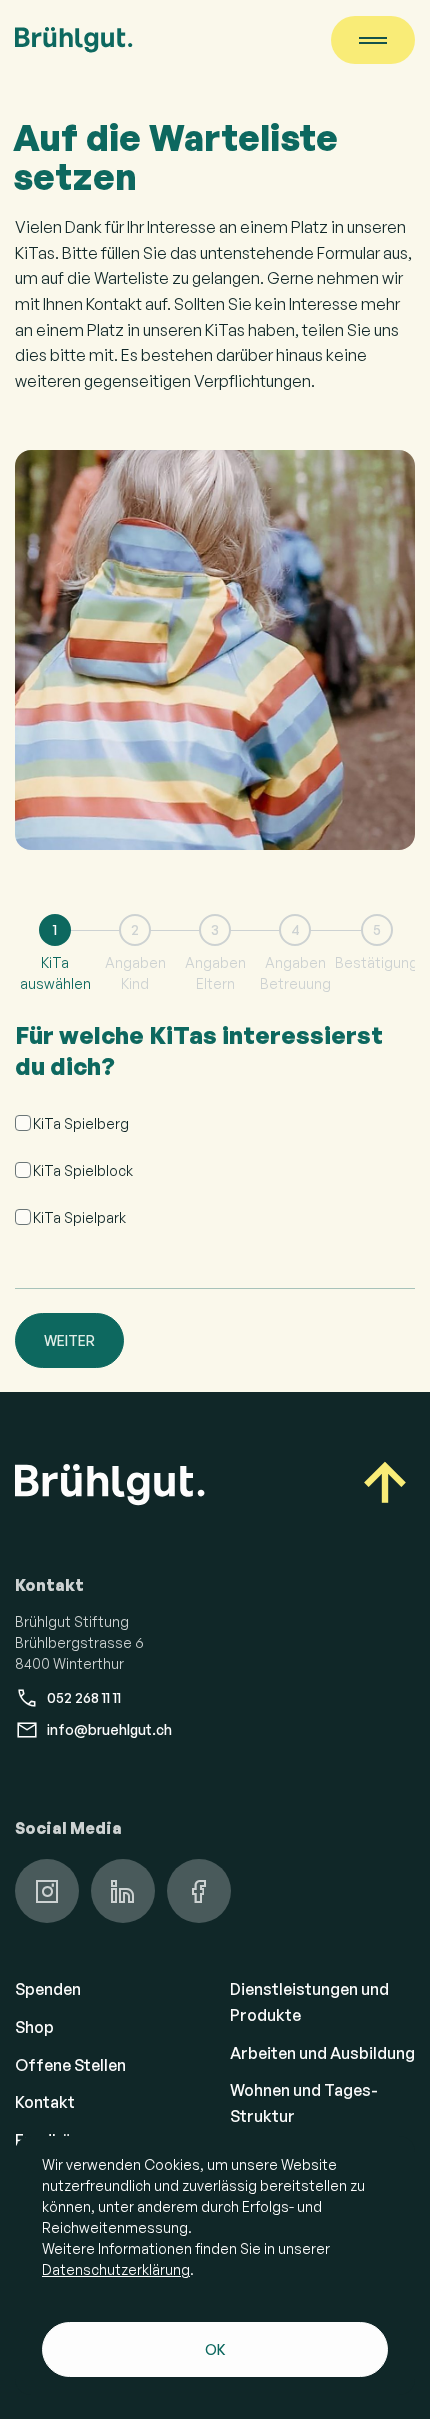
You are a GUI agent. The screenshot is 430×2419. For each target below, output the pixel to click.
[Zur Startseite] (74, 40)
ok (215, 2349)
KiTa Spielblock (83, 1170)
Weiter (69, 1340)
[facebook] (199, 1891)
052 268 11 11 (84, 1697)
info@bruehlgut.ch (109, 1729)
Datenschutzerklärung (116, 2269)
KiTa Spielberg (81, 1123)
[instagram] (47, 1891)
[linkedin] (123, 1891)
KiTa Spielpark (79, 1217)
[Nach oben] (385, 1486)
